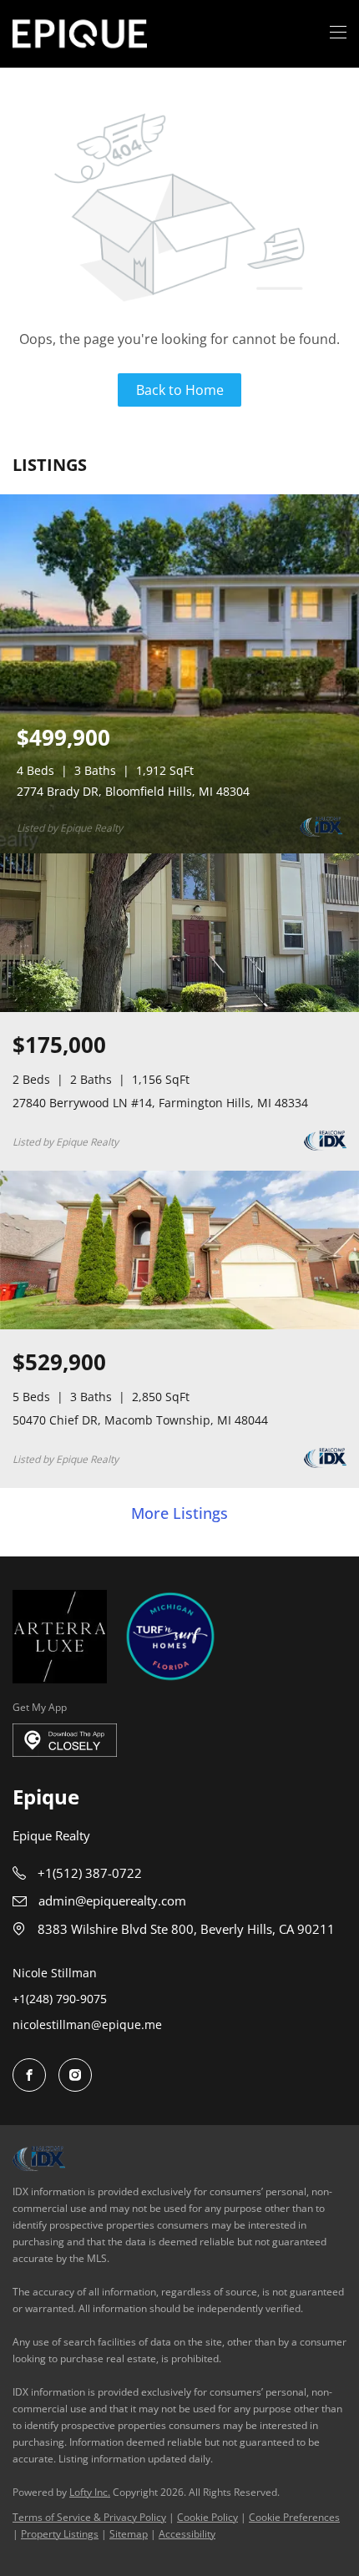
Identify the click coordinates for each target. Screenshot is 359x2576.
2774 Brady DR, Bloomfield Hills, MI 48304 (133, 791)
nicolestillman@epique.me (87, 2024)
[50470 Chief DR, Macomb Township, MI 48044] (179, 1326)
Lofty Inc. (90, 2492)
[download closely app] (65, 1740)
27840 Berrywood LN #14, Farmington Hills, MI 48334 (160, 1103)
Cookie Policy (207, 2517)
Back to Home (180, 390)
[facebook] (29, 2075)
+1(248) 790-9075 (60, 1999)
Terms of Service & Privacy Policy (89, 2517)
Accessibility (187, 2534)
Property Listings (60, 2534)
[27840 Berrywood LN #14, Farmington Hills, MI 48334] (179, 1008)
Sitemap (129, 2534)
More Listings (179, 1514)
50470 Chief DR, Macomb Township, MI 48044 (140, 1420)
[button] (80, 34)
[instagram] (75, 2075)
